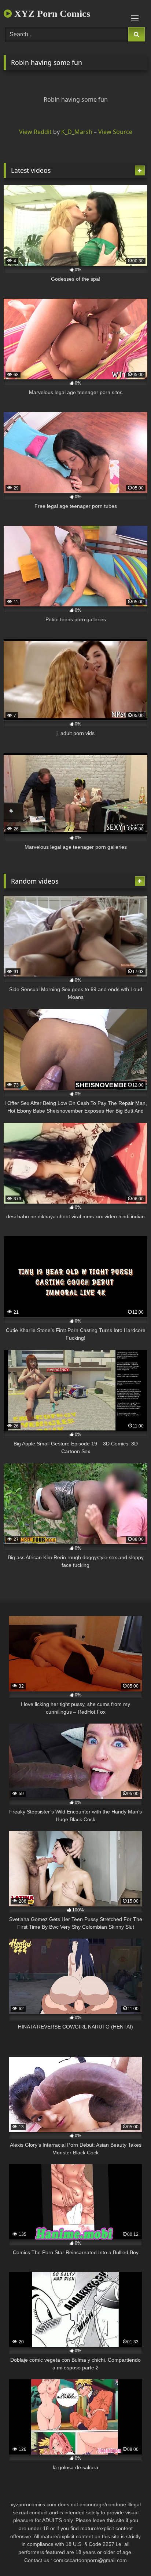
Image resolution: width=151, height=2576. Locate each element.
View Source (115, 132)
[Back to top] (128, 2554)
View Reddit (35, 132)
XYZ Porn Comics (51, 14)
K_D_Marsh (77, 132)
